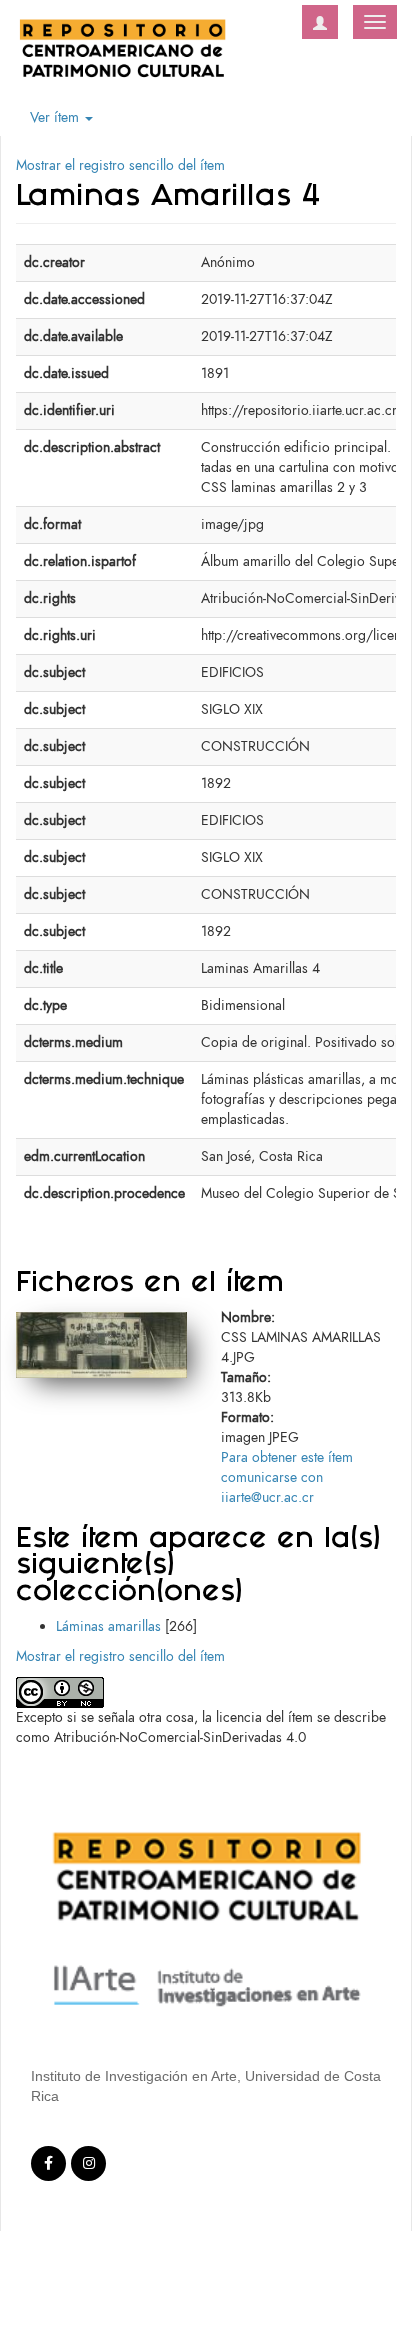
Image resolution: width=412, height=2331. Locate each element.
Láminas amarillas (108, 1626)
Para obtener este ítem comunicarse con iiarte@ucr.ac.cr (287, 1477)
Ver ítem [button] (56, 117)
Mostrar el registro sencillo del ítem (120, 165)
